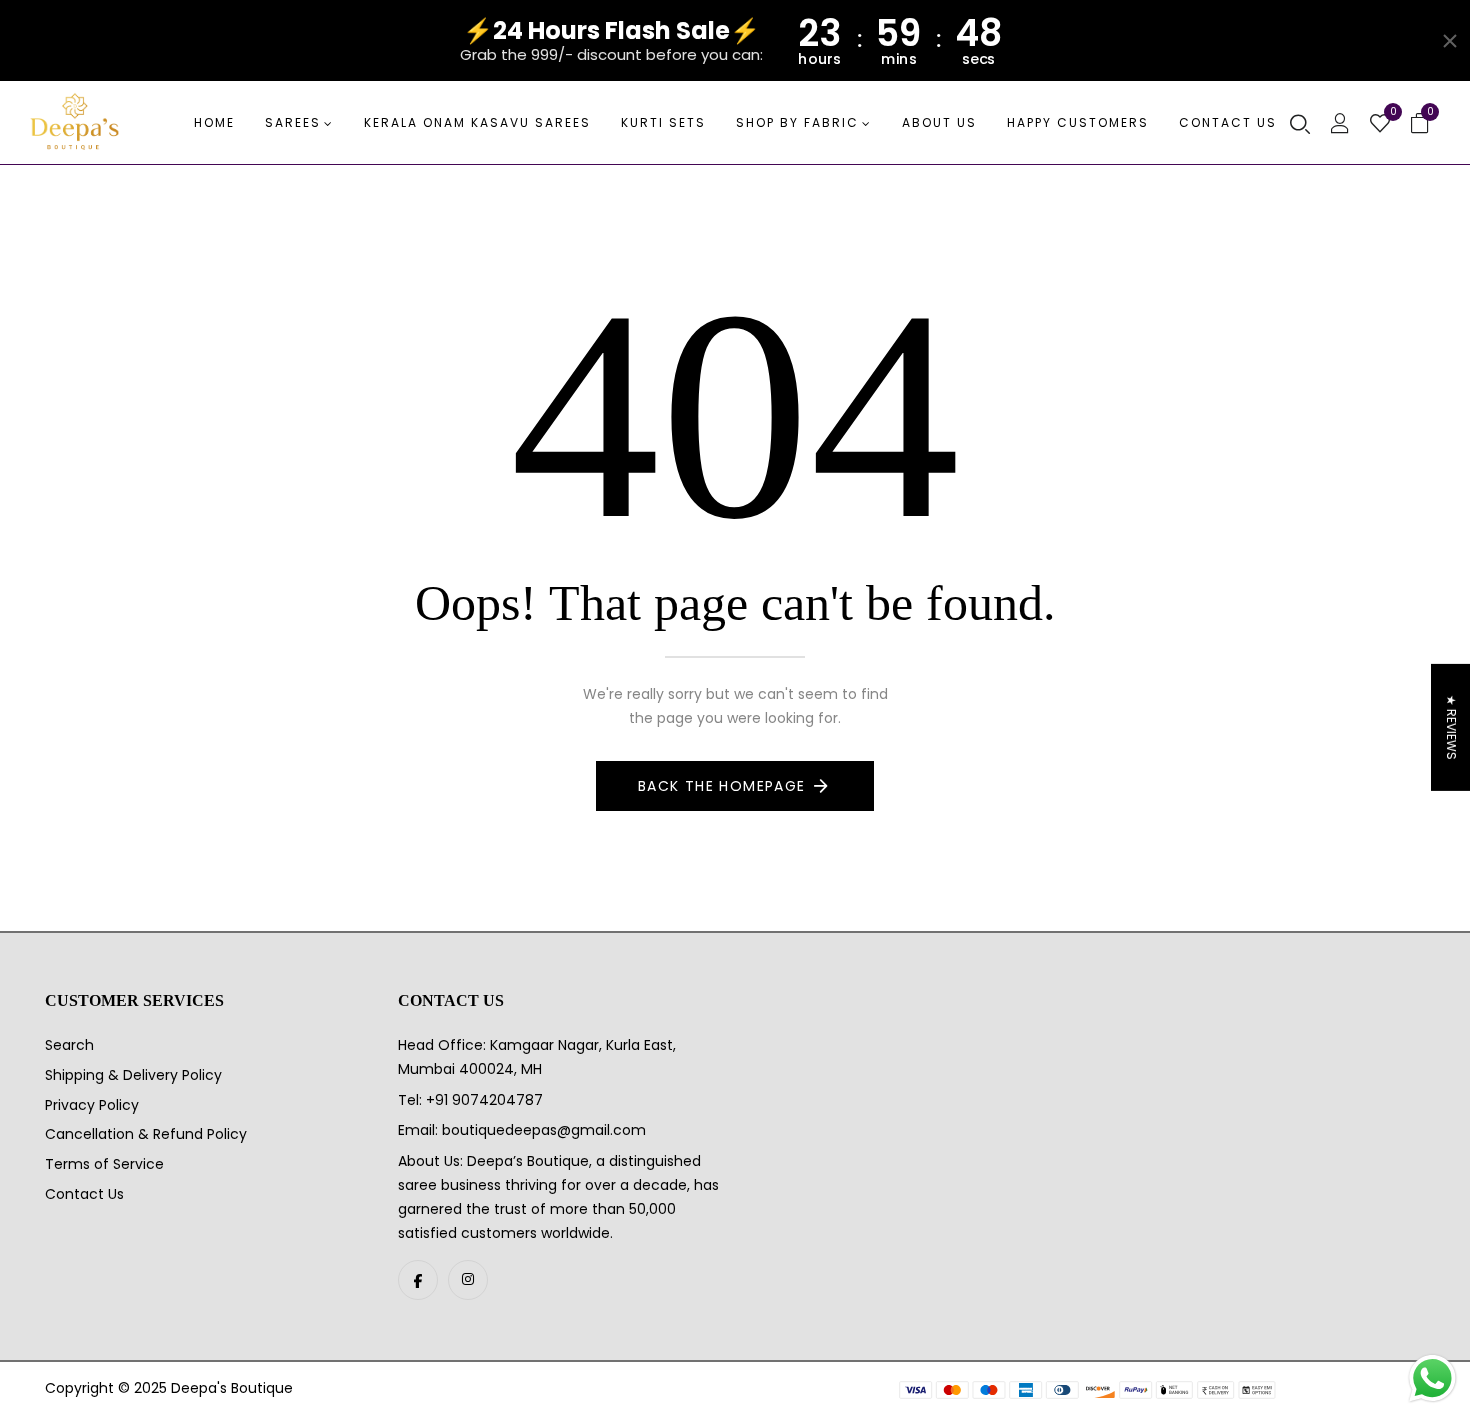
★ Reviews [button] (1451, 727)
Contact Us (84, 1194)
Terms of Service (104, 1164)
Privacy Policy (92, 1105)
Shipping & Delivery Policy (133, 1075)
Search (69, 1045)
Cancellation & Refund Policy (146, 1134)
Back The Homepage (722, 786)
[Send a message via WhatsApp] (1432, 1378)
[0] (1380, 125)
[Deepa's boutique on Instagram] (468, 1280)
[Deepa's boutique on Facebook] (418, 1280)
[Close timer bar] (1450, 41)
